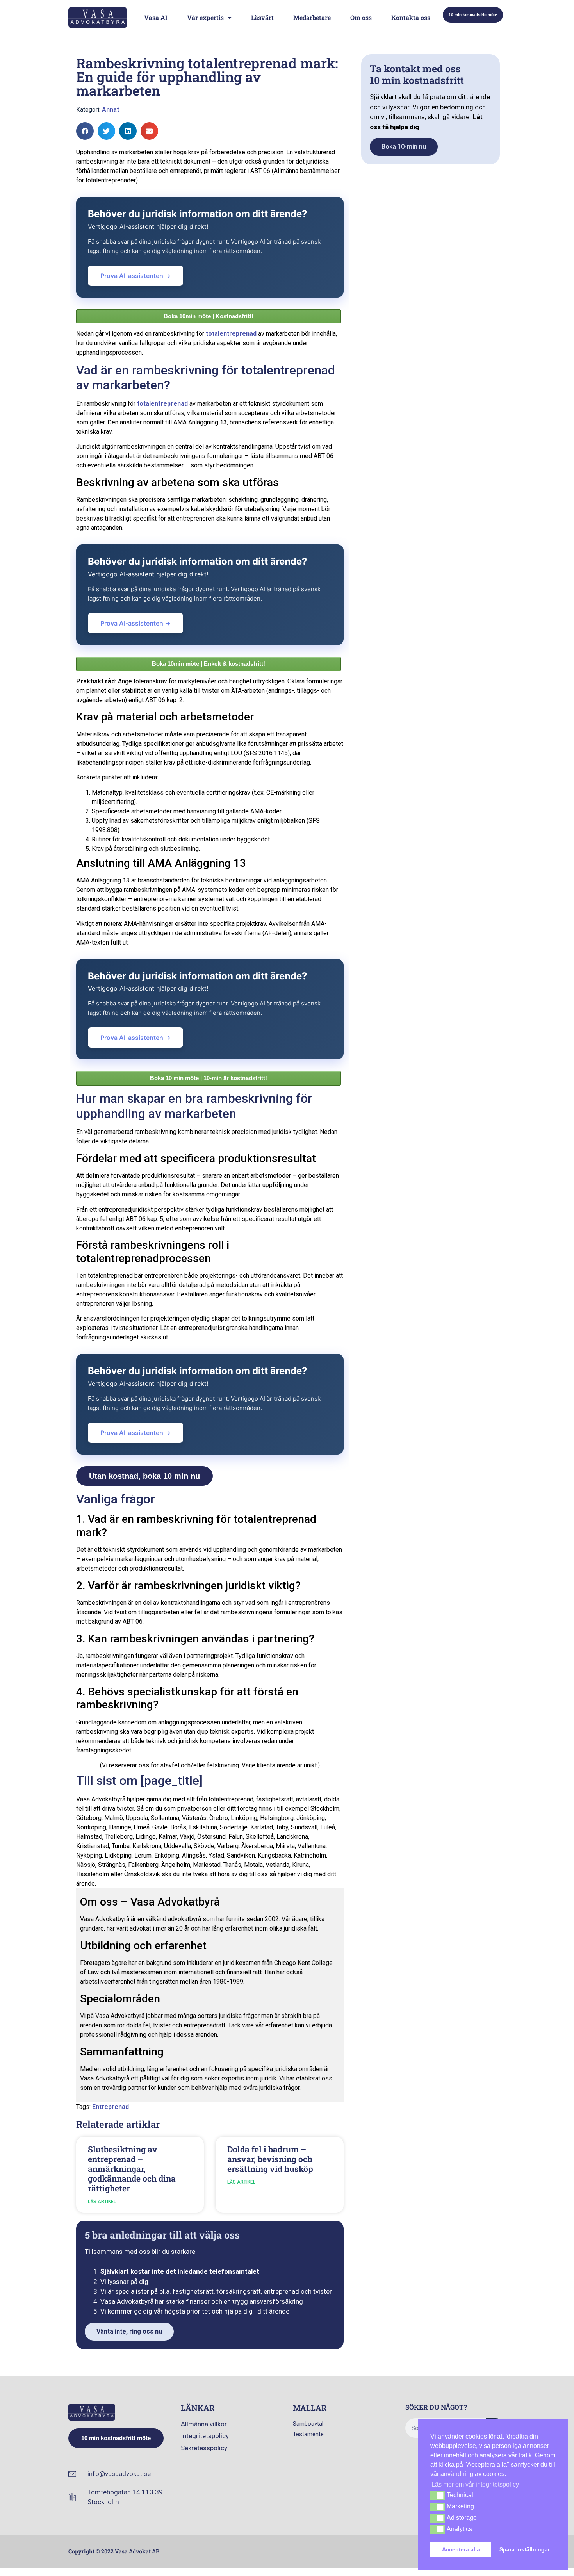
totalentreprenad (231, 334)
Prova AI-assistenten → (135, 276)
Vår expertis (205, 17)
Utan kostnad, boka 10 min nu (144, 1476)
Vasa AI (156, 17)
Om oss (361, 17)
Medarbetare (312, 17)
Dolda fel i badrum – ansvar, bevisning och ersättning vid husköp (270, 2159)
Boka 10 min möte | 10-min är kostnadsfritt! (209, 1078)
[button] (85, 131)
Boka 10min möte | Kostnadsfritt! (209, 316)
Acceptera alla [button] (461, 2549)
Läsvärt (262, 17)
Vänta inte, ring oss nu (129, 2331)
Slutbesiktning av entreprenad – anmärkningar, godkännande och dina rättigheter (132, 2169)
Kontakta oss (411, 17)
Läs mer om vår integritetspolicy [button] (475, 2484)
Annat (111, 110)
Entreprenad (111, 2107)
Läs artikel (102, 2202)
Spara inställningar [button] (525, 2549)
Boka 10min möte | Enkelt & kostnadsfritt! (209, 664)
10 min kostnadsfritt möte (473, 15)
